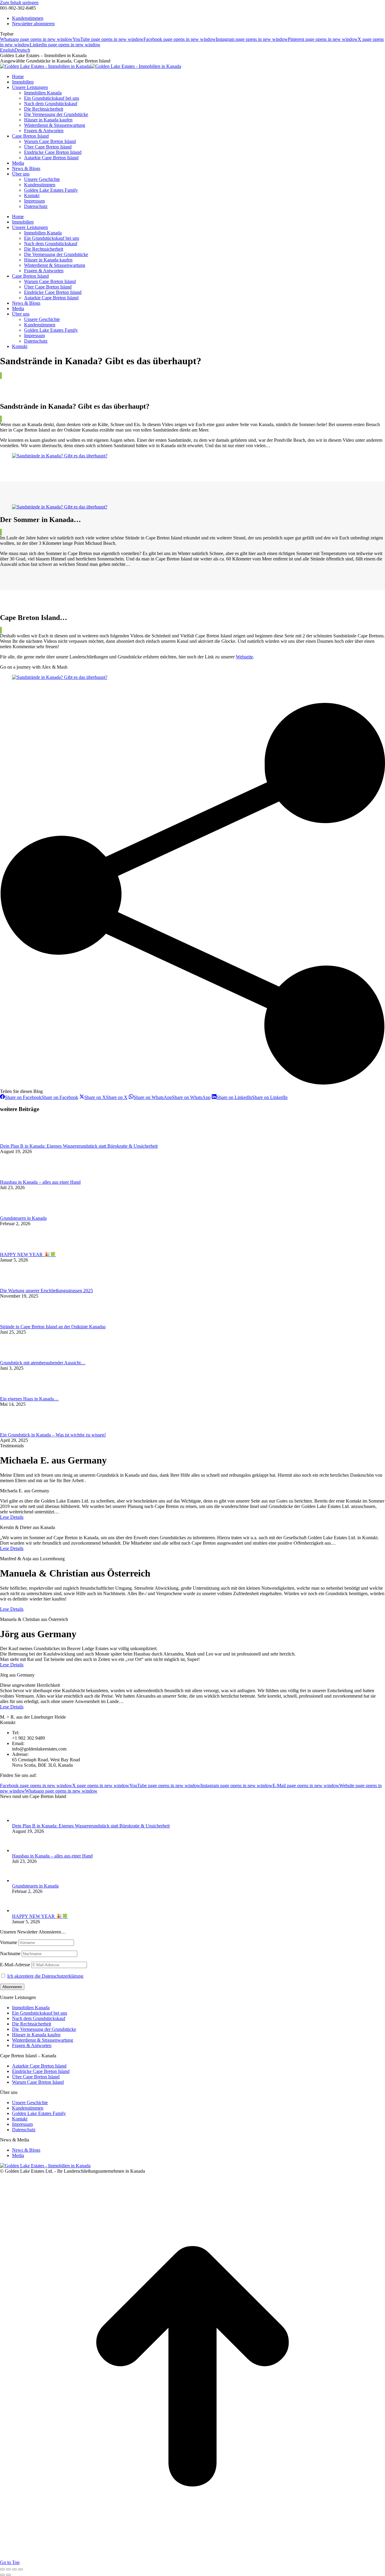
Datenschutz (24, 2130)
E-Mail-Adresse (15, 1965)
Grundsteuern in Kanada (23, 1218)
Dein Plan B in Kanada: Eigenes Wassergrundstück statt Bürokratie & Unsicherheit (79, 1146)
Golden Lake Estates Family (39, 2113)
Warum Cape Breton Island (38, 2082)
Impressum (22, 2124)
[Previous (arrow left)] (2, 2575)
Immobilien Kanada (31, 2008)
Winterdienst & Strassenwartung (43, 2040)
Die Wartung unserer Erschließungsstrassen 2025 (46, 1291)
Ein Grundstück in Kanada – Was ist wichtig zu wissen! (53, 1435)
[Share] (8, 2569)
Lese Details (12, 1517)
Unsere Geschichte (30, 2103)
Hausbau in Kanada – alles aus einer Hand (40, 1182)
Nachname (10, 1953)
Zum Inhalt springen (19, 3)
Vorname (9, 1942)
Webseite (244, 657)
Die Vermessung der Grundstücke (44, 2029)
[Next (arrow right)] (8, 2575)
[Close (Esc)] (2, 2569)
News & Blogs (26, 2150)
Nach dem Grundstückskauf (39, 2018)
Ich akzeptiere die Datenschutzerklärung (45, 1976)
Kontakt (20, 2119)
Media (18, 2155)
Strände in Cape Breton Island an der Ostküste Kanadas (53, 1327)
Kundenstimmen (28, 2108)
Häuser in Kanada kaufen (36, 2035)
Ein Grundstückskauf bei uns (40, 2013)
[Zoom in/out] (20, 2569)
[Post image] (17, 1141)
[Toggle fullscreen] (14, 2569)
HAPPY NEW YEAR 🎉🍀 (28, 1254)
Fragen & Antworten (32, 2045)
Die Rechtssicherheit (32, 2024)
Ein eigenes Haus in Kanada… (29, 1399)
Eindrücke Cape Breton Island (41, 2071)
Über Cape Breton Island (36, 2077)
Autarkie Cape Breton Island (39, 2066)
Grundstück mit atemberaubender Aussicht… (43, 1363)
